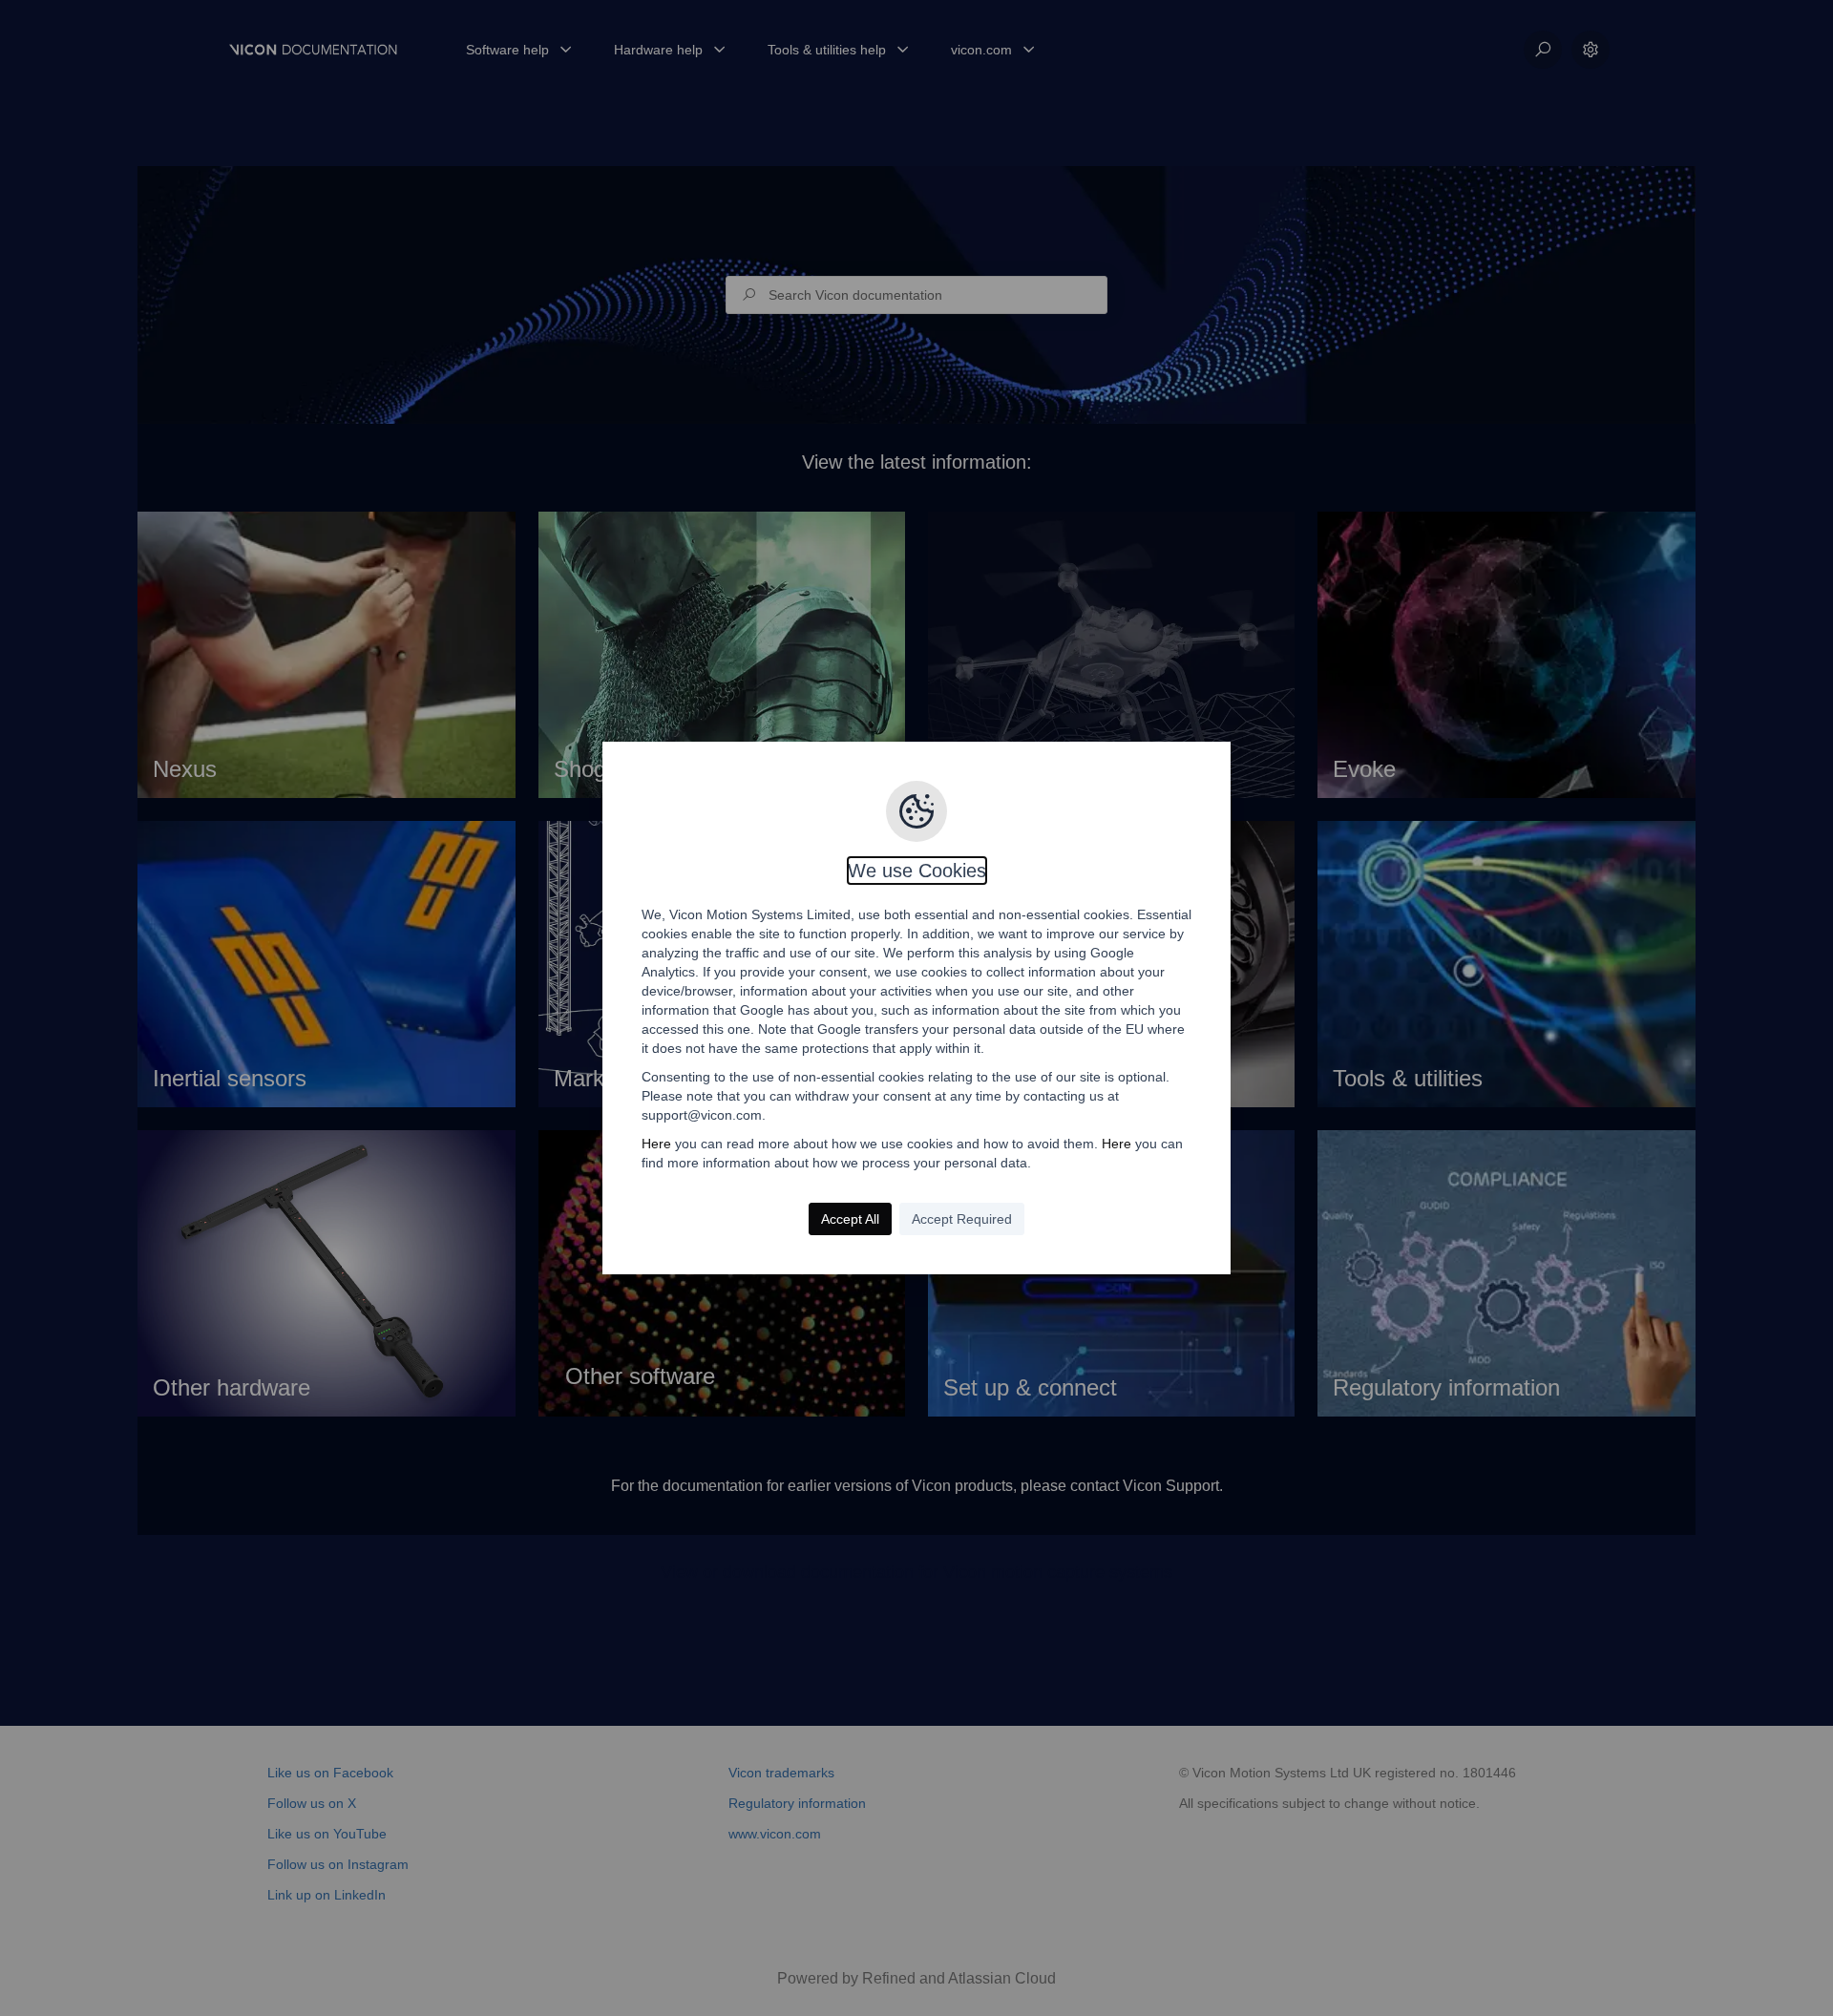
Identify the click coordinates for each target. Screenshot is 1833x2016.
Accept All (850, 1219)
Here (656, 1144)
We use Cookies (917, 871)
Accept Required (962, 1219)
